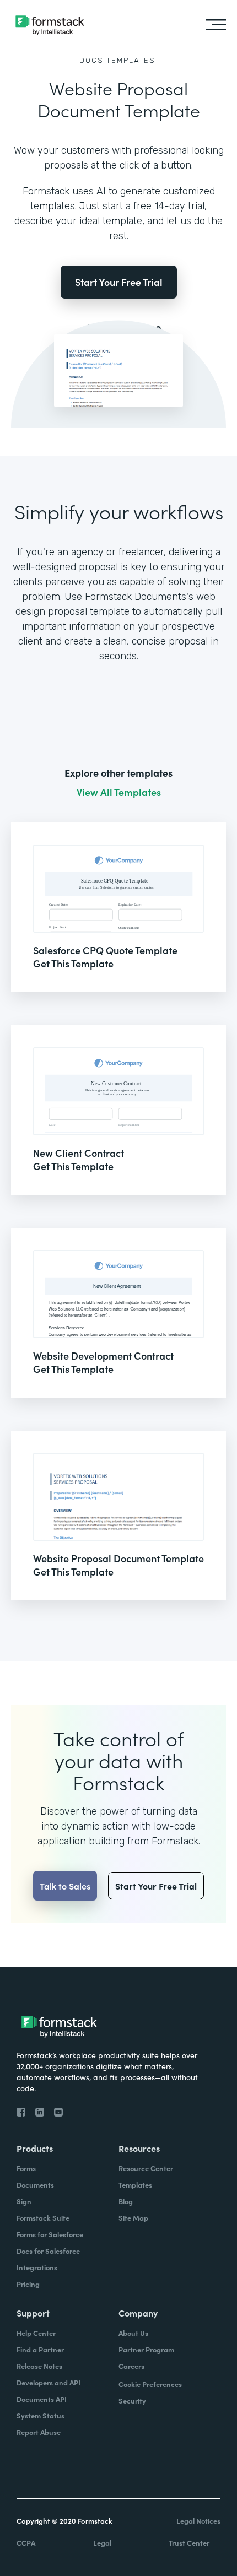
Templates (131, 60)
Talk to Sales (65, 1886)
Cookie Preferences (150, 2384)
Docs (91, 60)
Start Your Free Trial (119, 282)
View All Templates (119, 792)
